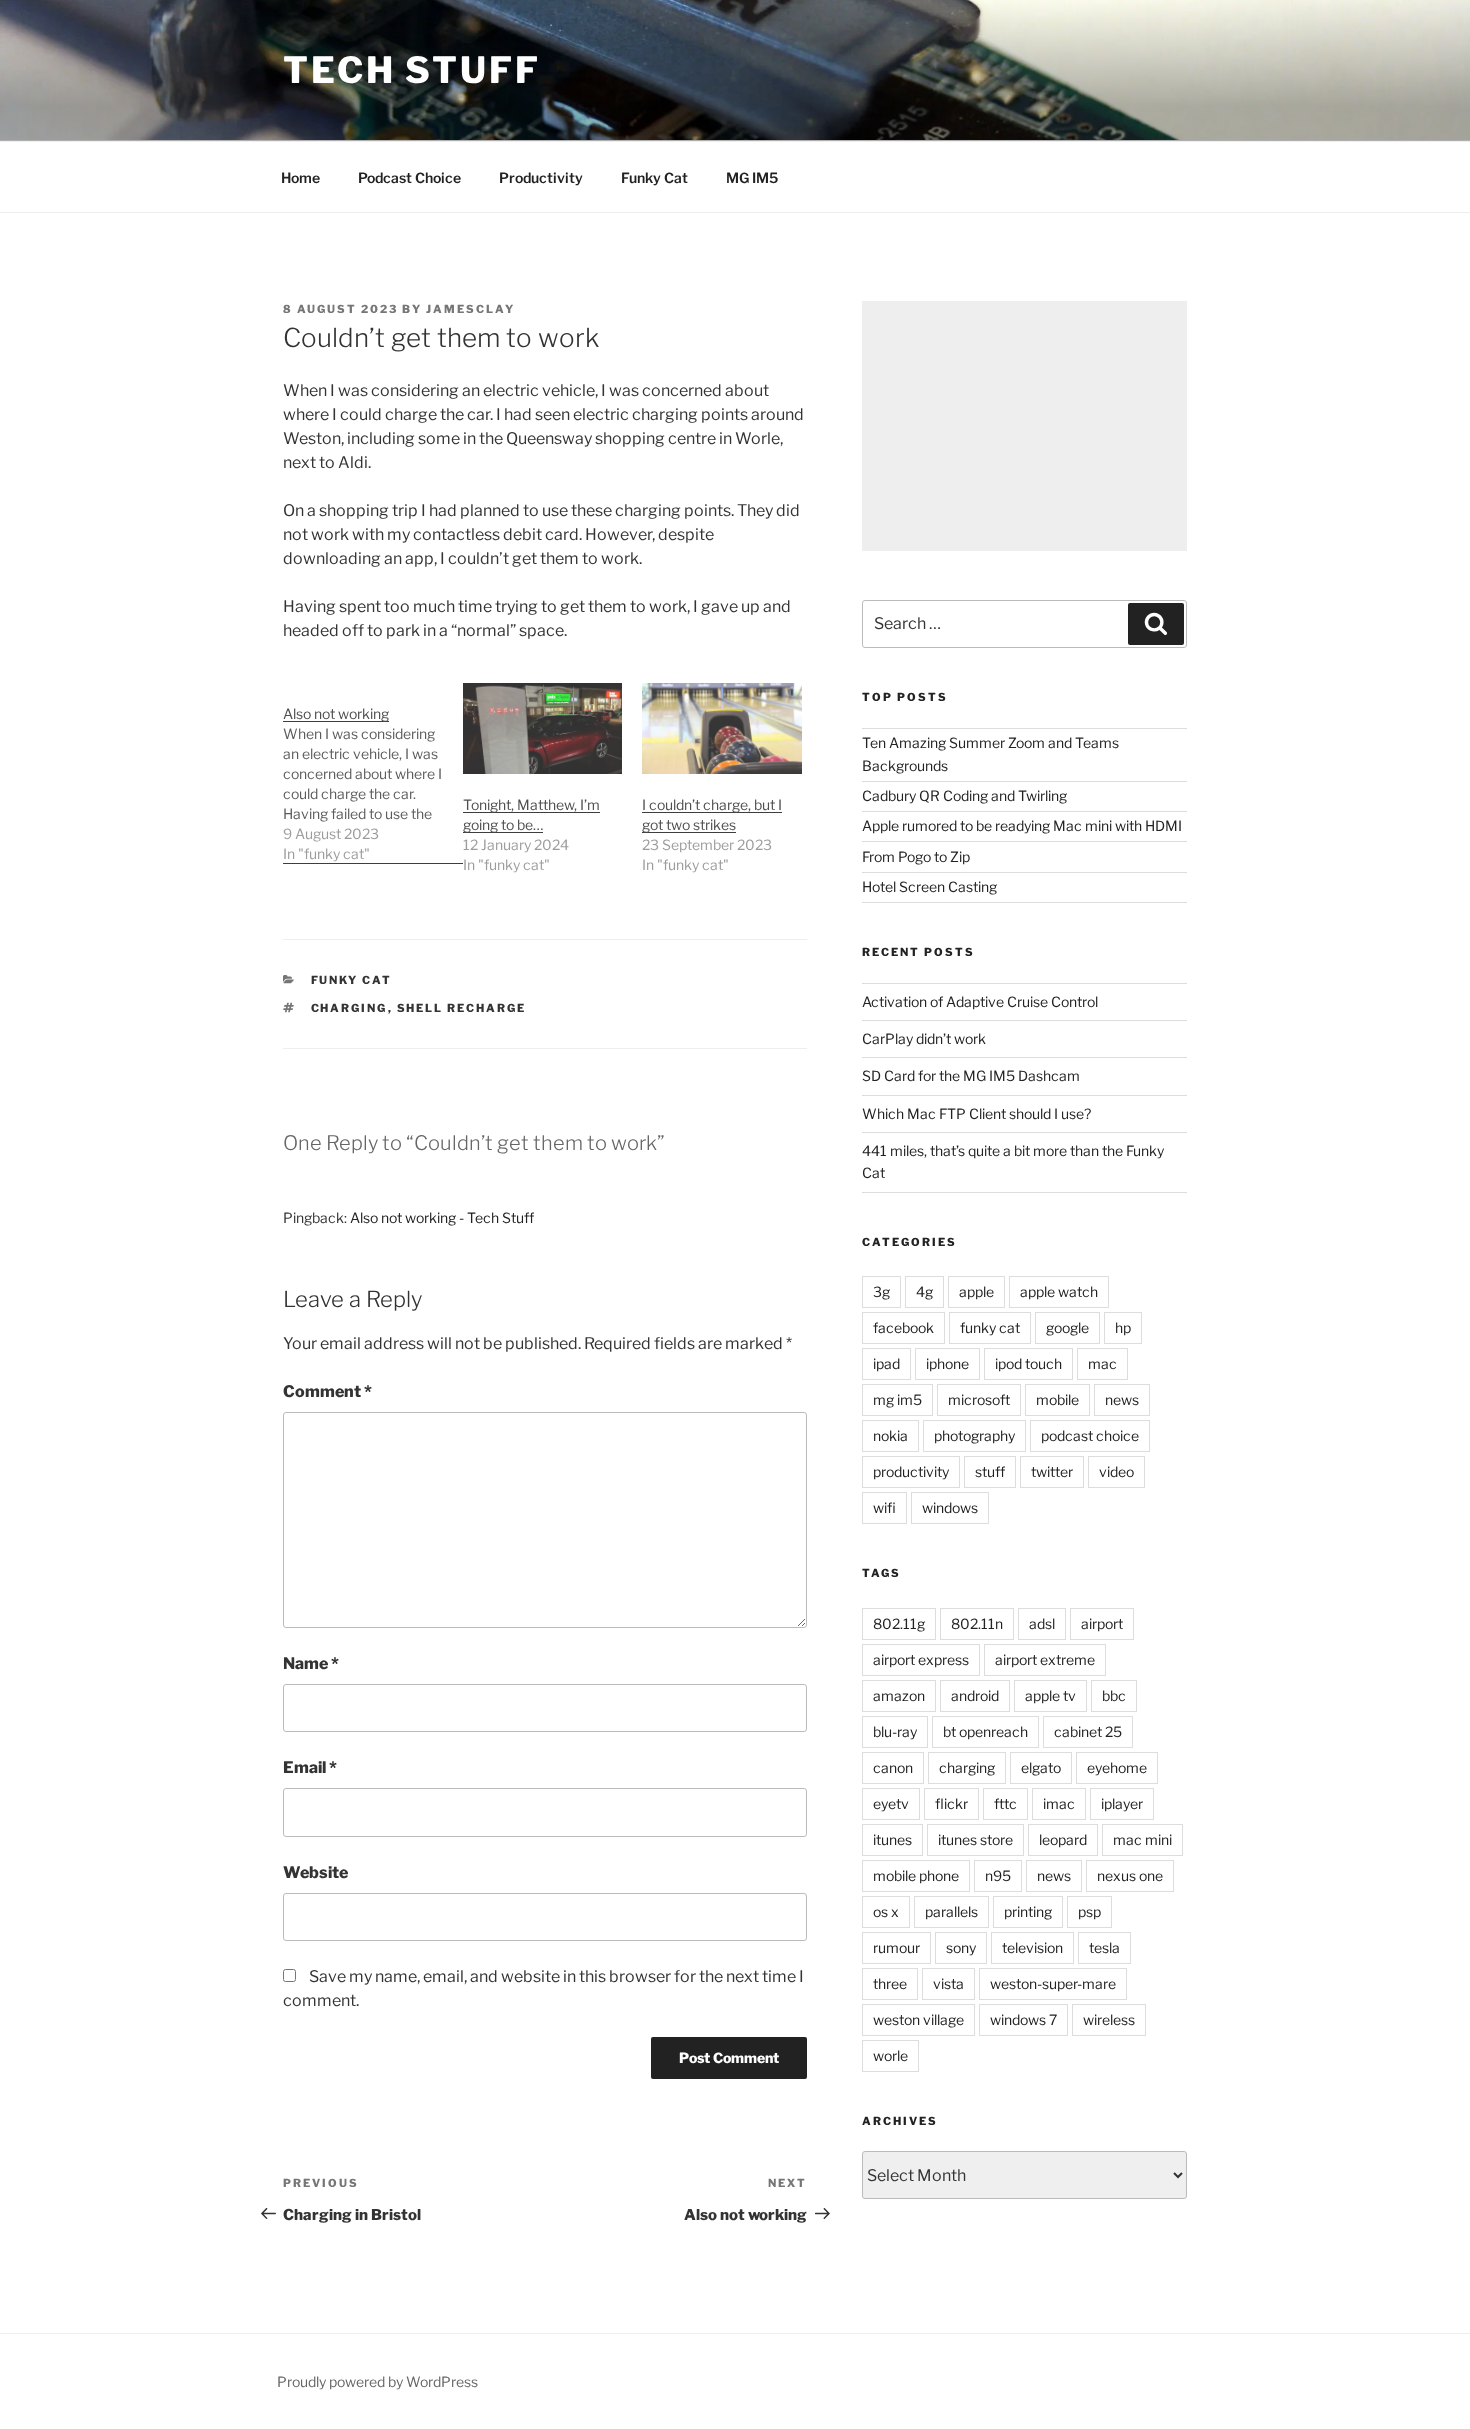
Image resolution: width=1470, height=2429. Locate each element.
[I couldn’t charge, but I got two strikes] (722, 728)
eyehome (1117, 1767)
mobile (1057, 1399)
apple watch (1059, 1291)
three (890, 1983)
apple (976, 1291)
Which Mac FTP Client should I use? (976, 1113)
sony (961, 1947)
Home (300, 177)
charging (349, 1008)
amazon (899, 1695)
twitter (1052, 1471)
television (1032, 1947)
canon (893, 1767)
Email (310, 1767)
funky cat (352, 980)
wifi (884, 1507)
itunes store (975, 1839)
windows (950, 1507)
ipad (886, 1363)
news (1122, 1399)
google (1067, 1327)
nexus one (1130, 1875)
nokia (890, 1435)
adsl (1042, 1623)
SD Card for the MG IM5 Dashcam (971, 1075)
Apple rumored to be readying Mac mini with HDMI (1022, 825)
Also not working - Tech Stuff (442, 1217)
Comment (327, 1391)
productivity (911, 1471)
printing (1028, 1911)
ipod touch (1028, 1363)
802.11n (977, 1623)
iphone (947, 1363)
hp (1123, 1327)
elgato (1041, 1767)
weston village (918, 2019)
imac (1059, 1803)
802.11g (899, 1623)
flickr (951, 1803)
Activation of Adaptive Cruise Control (980, 1001)
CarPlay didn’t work (924, 1038)
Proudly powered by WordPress (377, 2381)
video (1116, 1471)
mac (1102, 1363)
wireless (1109, 2019)
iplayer (1122, 1803)
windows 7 (1023, 2019)
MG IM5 (752, 177)
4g (924, 1291)
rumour (896, 1947)
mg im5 (897, 1399)
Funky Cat (654, 177)
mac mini (1142, 1839)
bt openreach (985, 1731)
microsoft (979, 1399)
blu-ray (895, 1731)
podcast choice (1090, 1435)
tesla (1104, 1947)
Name (311, 1663)
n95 (998, 1875)
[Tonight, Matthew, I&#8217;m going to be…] (543, 728)
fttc (1005, 1803)
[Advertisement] (1024, 426)
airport (1102, 1623)
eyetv (891, 1803)
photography (974, 1435)
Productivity (541, 177)
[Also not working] (373, 773)
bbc (1114, 1695)
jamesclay (470, 309)
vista (948, 1983)
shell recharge (462, 1008)
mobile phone (916, 1875)
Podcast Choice (409, 177)
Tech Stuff (412, 70)
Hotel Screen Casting (929, 886)
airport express (921, 1659)
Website (315, 1872)
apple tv (1050, 1695)
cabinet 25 (1088, 1731)
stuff (990, 1471)
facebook (903, 1327)
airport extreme (1045, 1659)
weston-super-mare (1053, 1983)
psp (1089, 1911)
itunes (892, 1839)
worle (890, 2055)
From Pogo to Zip (916, 856)
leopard (1063, 1839)
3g (881, 1291)
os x (886, 1911)
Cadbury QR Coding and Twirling (964, 795)
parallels (951, 1911)
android (975, 1695)
